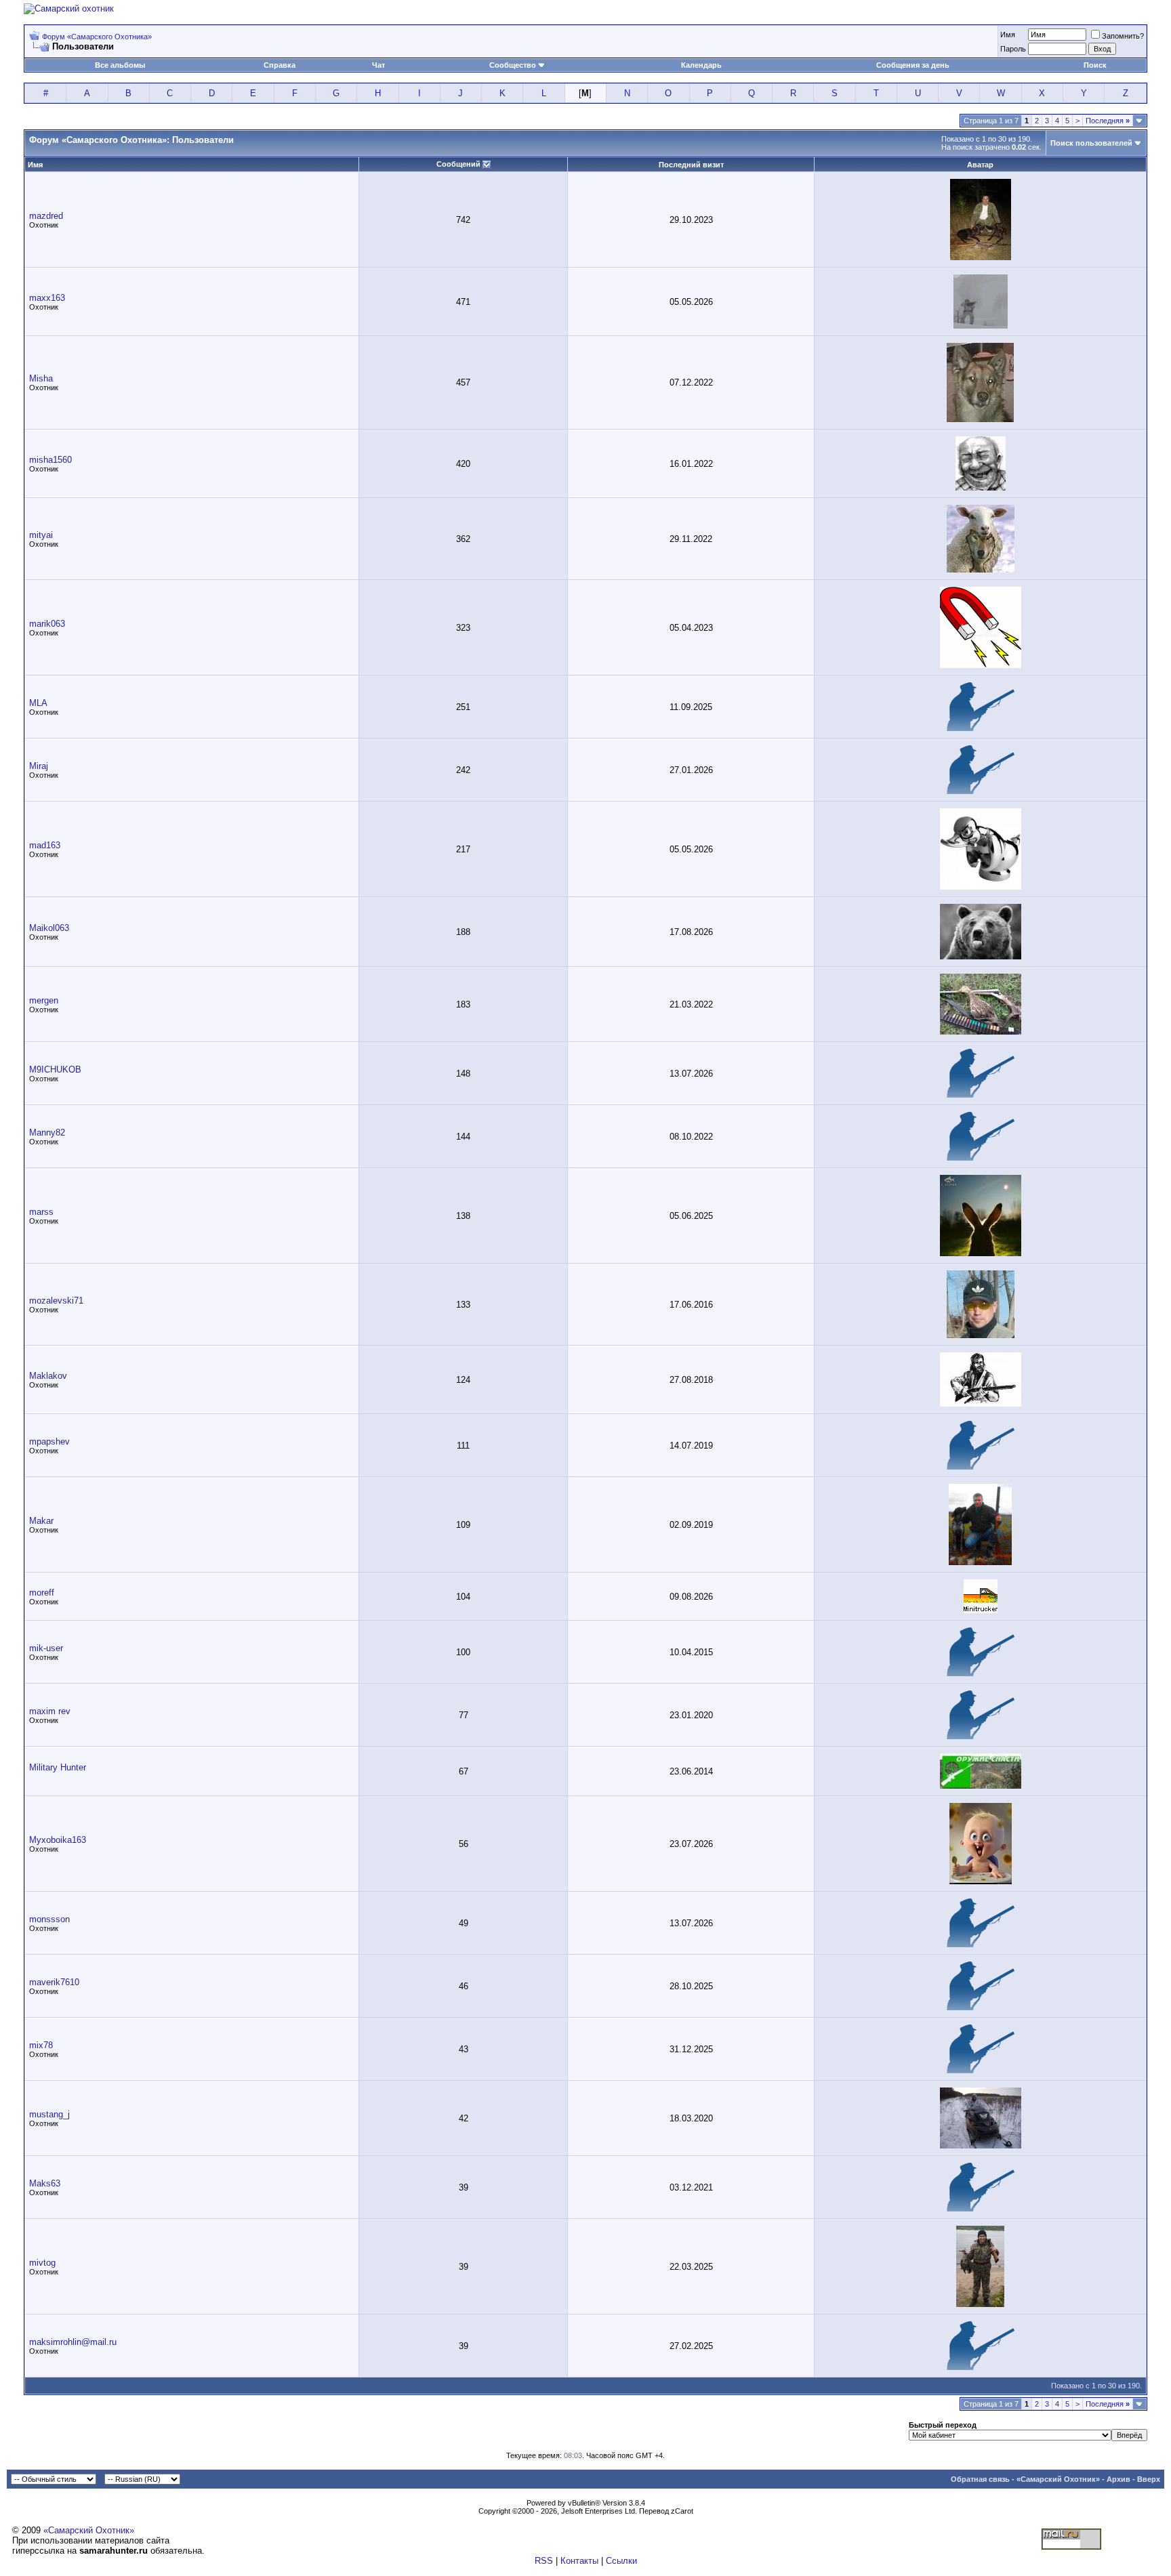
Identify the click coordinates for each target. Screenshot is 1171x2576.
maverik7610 (54, 1982)
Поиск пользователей (1091, 143)
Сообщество (513, 65)
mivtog (42, 2263)
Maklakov (48, 1376)
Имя (1008, 35)
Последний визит (691, 165)
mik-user (46, 1648)
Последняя (1108, 121)
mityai (41, 535)
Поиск (1095, 65)
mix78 (41, 2045)
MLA (38, 703)
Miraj (39, 766)
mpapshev (49, 1441)
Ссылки (621, 2561)
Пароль (1013, 49)
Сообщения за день (913, 65)
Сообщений (458, 164)
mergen (44, 1000)
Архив (1118, 2479)
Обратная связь (980, 2479)
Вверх (1149, 2479)
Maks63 (45, 2183)
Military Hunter (58, 1767)
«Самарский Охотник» (1058, 2479)
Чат (378, 65)
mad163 (45, 845)
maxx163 (47, 298)
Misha (41, 378)
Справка (280, 65)
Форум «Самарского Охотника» (97, 37)
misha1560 (50, 460)
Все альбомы (120, 65)
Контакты (579, 2561)
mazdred (46, 216)
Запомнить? (1123, 36)
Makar (41, 1521)
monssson (49, 1919)
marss (41, 1212)
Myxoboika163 (58, 1840)
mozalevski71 (56, 1301)
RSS (544, 2561)
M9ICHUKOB (55, 1069)
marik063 (47, 624)
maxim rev (50, 1711)
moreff (42, 1593)
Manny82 (47, 1133)
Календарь (701, 65)
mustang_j (49, 2114)
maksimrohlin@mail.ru (73, 2342)
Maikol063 (49, 928)
